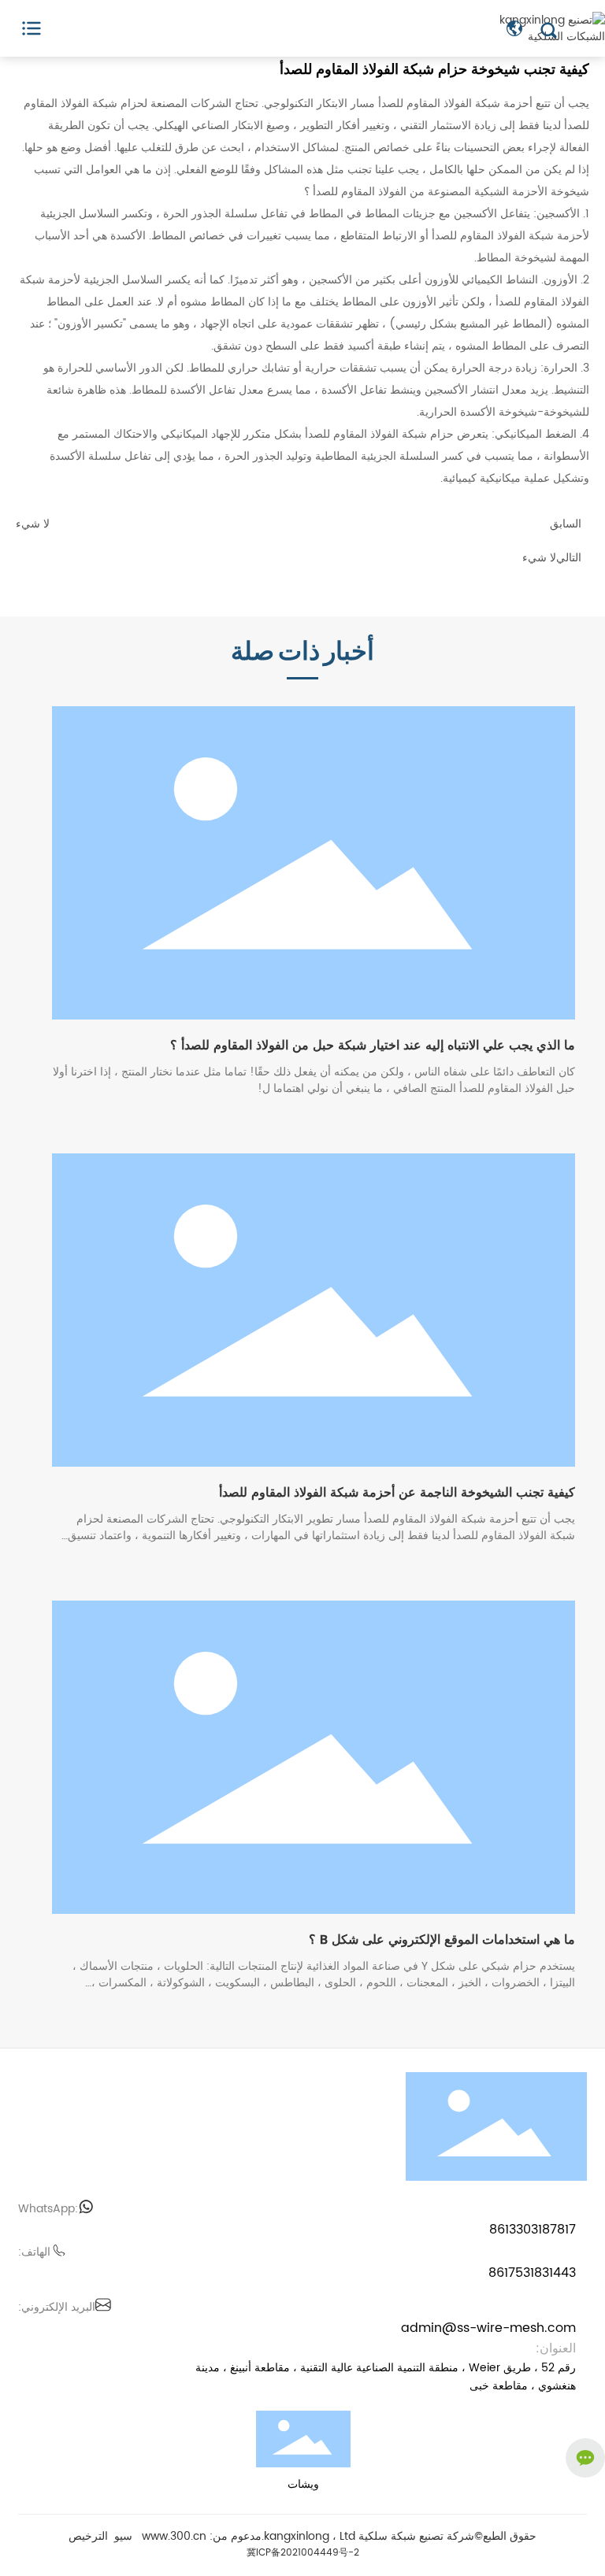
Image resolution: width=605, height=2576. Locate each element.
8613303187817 (533, 2230)
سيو (123, 2536)
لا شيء (33, 524)
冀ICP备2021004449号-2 (303, 2553)
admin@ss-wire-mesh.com (488, 2328)
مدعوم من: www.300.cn (202, 2536)
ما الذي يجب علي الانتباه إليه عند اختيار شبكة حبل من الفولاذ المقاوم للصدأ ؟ (373, 1046)
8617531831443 (532, 2273)
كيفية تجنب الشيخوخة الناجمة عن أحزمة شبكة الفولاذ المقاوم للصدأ (397, 1493)
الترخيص (88, 2536)
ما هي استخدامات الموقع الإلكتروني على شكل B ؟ (442, 1940)
